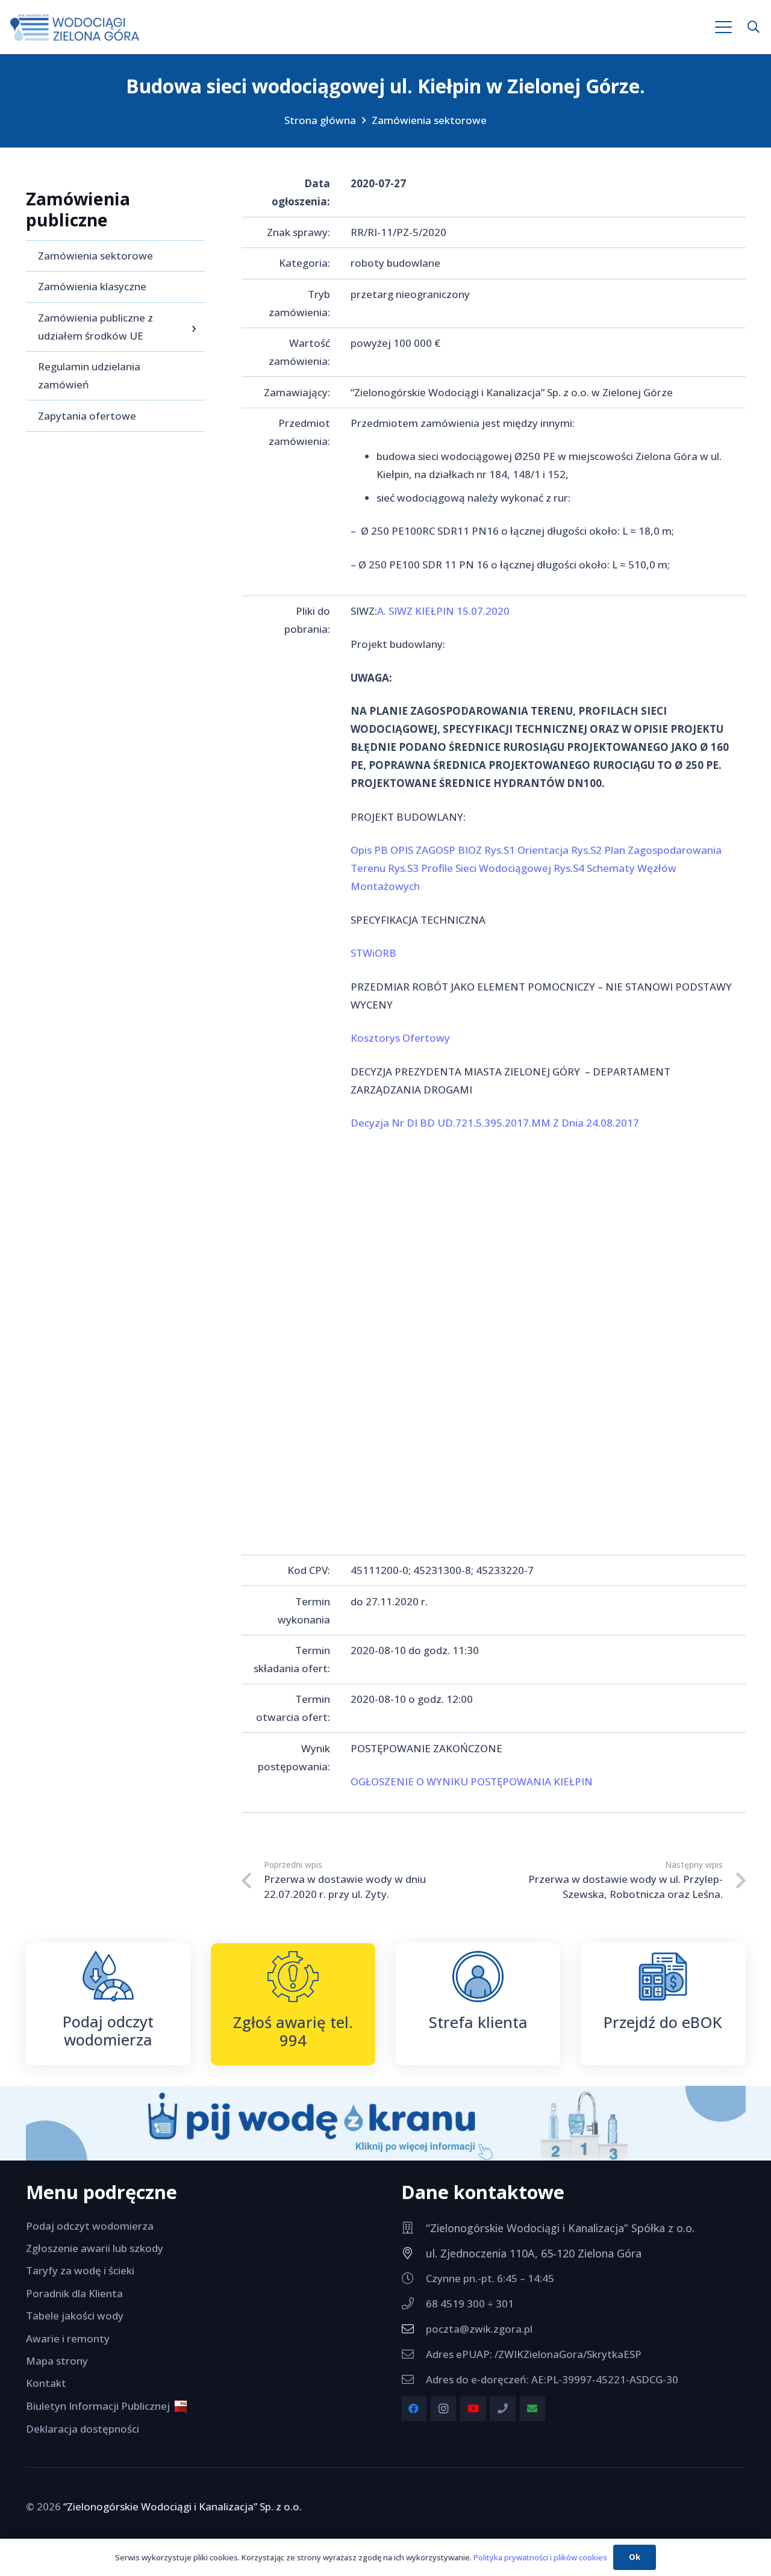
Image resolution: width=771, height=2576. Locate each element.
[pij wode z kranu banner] (386, 2123)
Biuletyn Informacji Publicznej (100, 2406)
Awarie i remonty (68, 2338)
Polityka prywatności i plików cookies (540, 2557)
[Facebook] (414, 2409)
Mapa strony (57, 2361)
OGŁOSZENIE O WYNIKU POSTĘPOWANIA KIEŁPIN (472, 1781)
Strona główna (320, 120)
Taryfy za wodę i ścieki (80, 2270)
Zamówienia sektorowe (429, 120)
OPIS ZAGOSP (423, 850)
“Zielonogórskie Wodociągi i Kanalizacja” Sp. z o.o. (183, 2506)
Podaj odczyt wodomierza (108, 2030)
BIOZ (470, 850)
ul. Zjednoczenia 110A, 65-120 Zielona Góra (534, 2253)
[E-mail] (533, 2409)
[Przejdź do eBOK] (663, 1977)
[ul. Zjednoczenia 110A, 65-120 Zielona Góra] (414, 2253)
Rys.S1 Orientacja (526, 850)
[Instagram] (444, 2409)
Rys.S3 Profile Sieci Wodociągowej (470, 868)
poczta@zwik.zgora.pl (479, 2329)
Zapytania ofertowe (87, 416)
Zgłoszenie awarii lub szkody (95, 2248)
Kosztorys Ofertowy (400, 1038)
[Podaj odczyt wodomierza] (108, 1976)
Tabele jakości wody (75, 2316)
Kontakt (46, 2383)
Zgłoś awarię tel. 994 (293, 2031)
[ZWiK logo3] (75, 27)
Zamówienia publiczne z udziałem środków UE (95, 327)
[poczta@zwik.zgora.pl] (414, 2329)
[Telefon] (503, 2409)
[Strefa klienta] (478, 1977)
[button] (724, 27)
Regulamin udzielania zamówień (89, 375)
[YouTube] (473, 2409)
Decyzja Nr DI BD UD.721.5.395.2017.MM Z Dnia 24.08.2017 (495, 1123)
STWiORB (373, 953)
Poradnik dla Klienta (74, 2293)
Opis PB (369, 850)
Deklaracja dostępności (83, 2429)
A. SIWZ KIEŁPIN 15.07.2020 (443, 611)
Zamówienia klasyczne (92, 286)
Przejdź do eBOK (663, 2022)
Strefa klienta (478, 2022)
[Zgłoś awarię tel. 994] (293, 1977)
